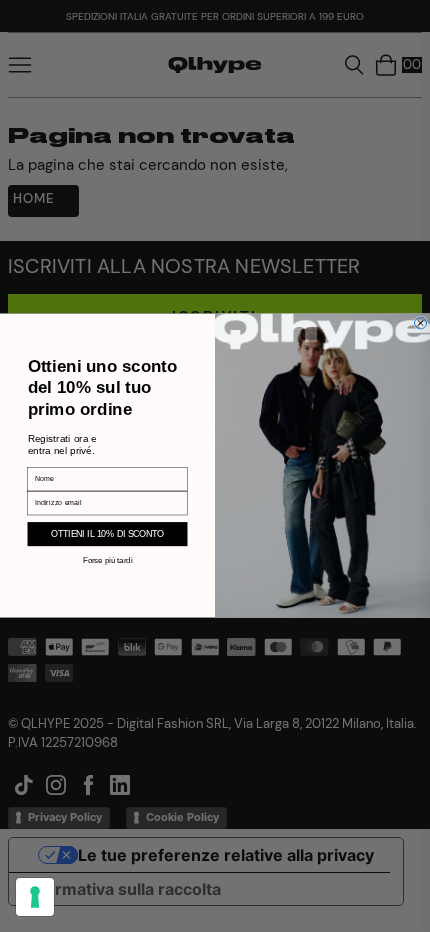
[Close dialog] (421, 323)
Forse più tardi (107, 560)
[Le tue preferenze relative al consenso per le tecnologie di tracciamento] (35, 897)
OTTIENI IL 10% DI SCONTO (108, 534)
